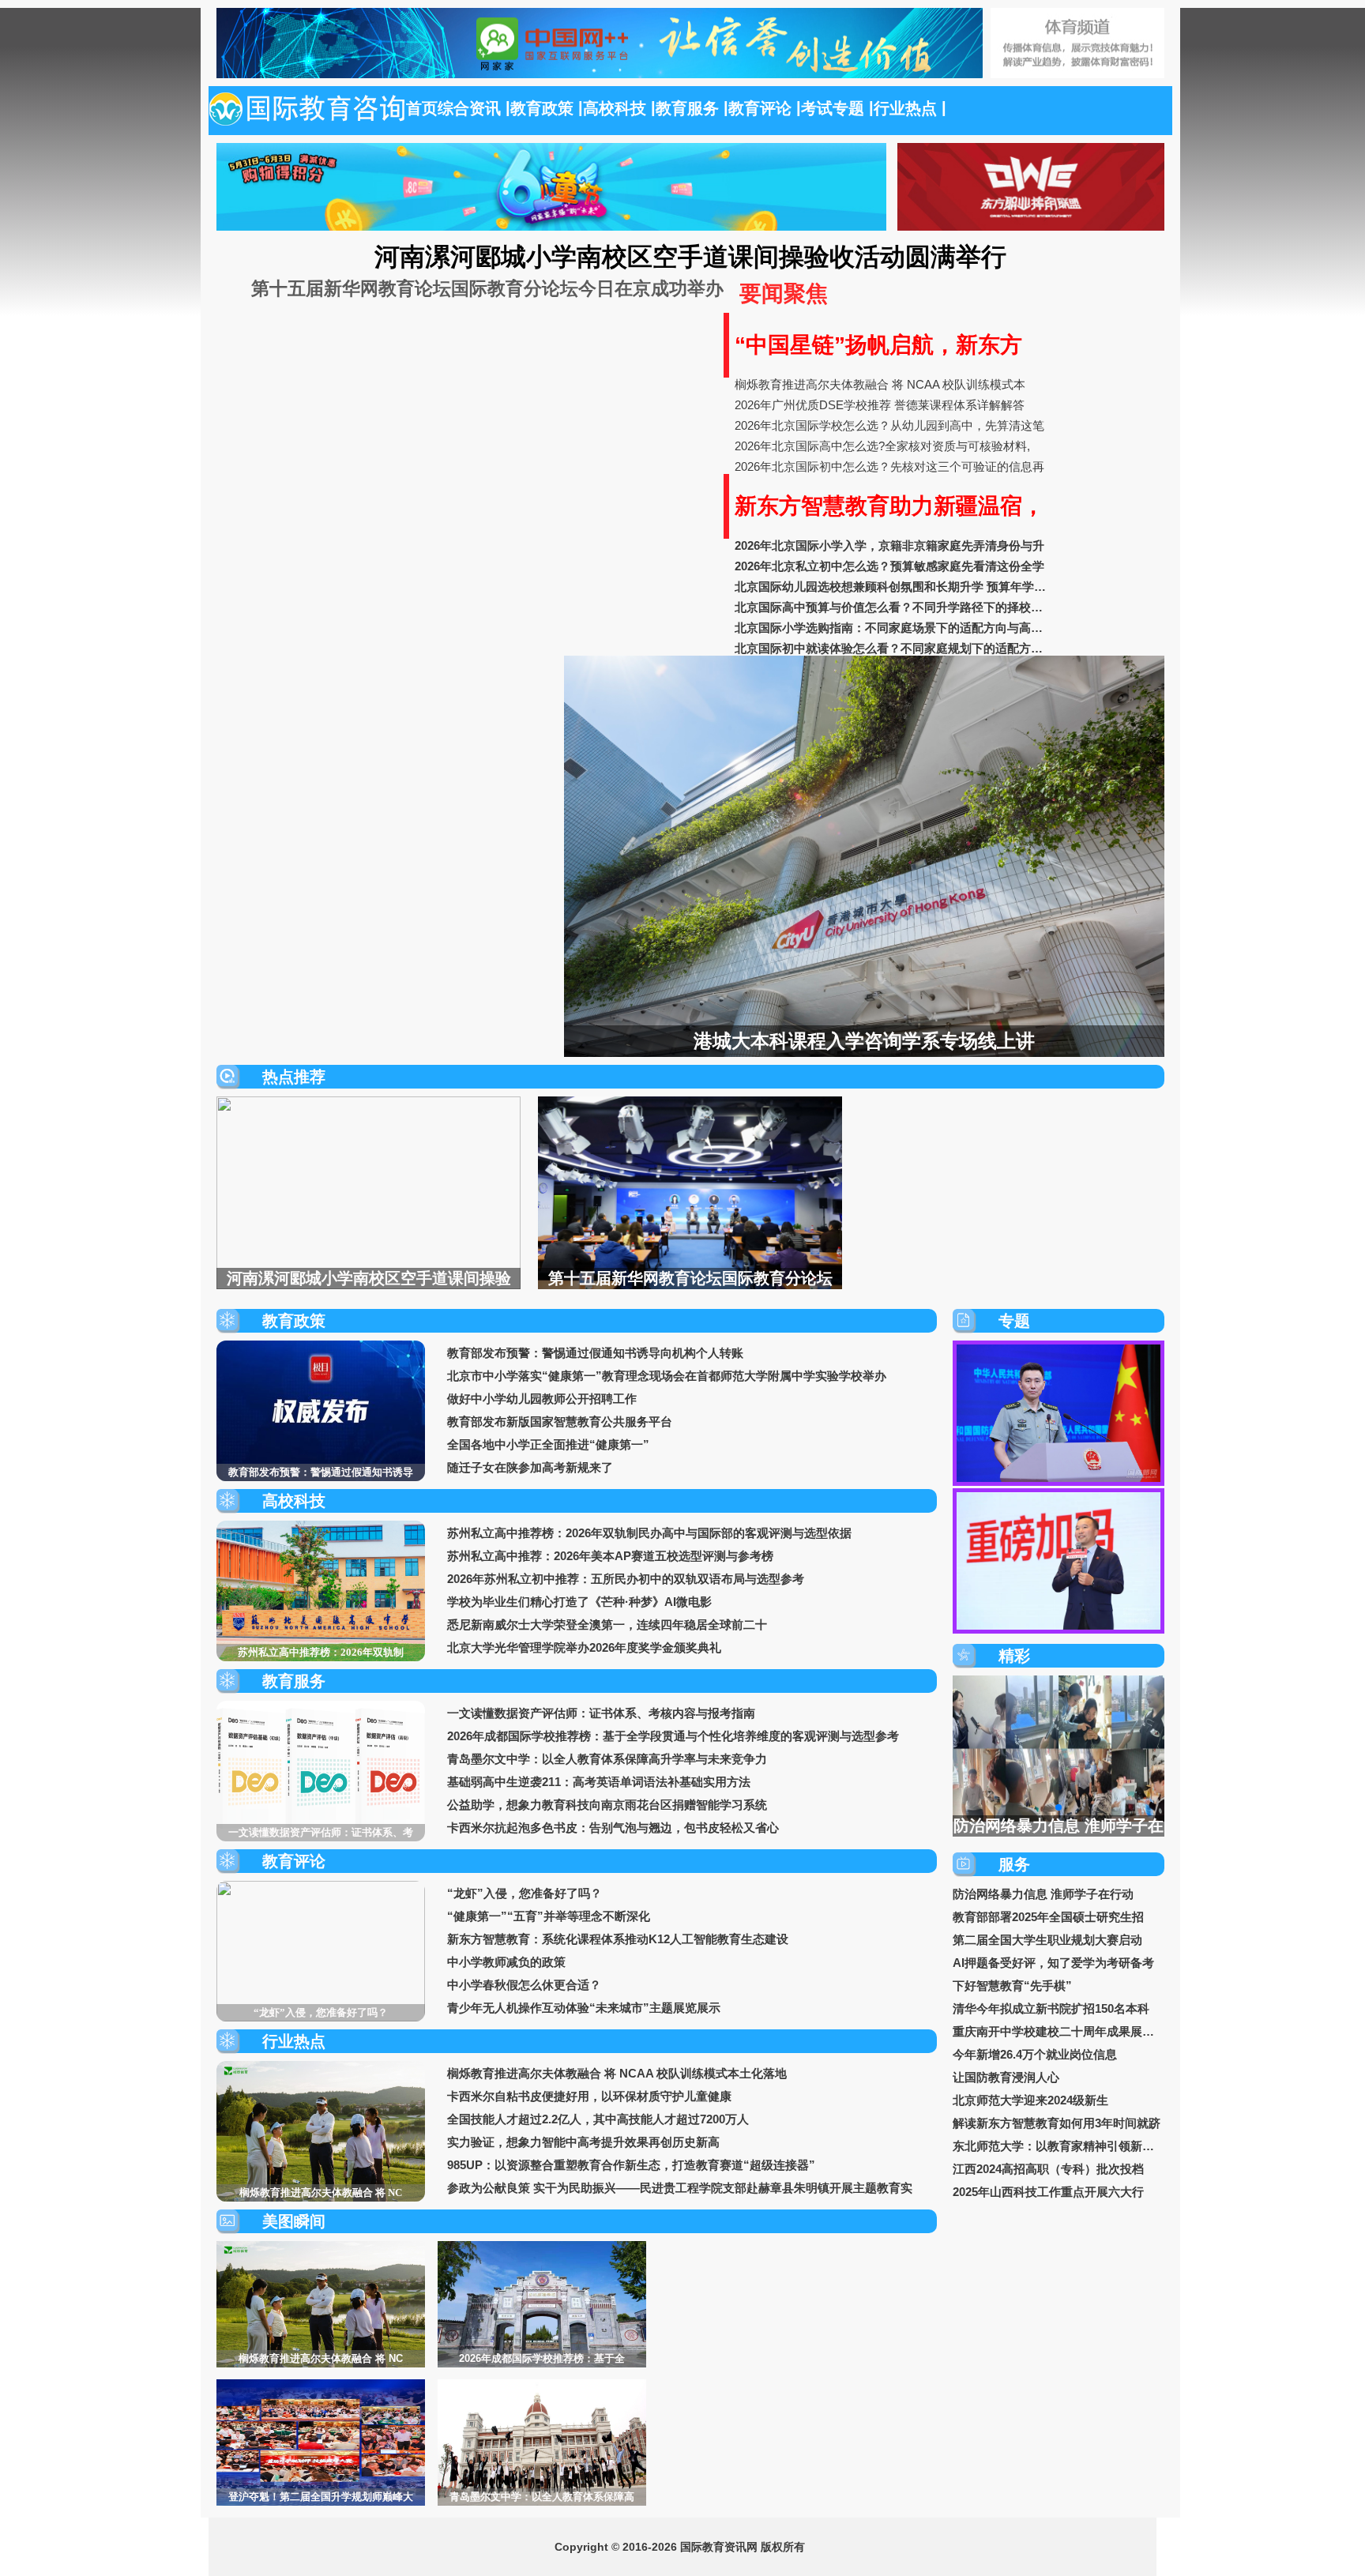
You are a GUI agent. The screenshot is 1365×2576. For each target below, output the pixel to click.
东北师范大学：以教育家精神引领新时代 (1059, 2146)
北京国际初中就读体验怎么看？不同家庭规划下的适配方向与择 (893, 648)
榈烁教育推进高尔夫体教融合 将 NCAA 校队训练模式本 (880, 384)
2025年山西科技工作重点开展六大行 (1048, 2192)
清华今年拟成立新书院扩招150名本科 (1051, 2008)
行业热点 (908, 108)
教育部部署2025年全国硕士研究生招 (1048, 1917)
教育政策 (544, 108)
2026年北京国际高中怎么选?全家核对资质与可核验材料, (882, 446)
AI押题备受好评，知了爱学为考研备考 (1053, 1963)
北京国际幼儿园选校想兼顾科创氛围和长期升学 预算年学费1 (893, 587)
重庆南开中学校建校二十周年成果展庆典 (1059, 2031)
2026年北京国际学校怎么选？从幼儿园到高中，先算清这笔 (889, 425)
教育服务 (690, 108)
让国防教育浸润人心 (1006, 2077)
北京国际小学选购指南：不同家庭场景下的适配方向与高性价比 (893, 628)
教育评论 (762, 108)
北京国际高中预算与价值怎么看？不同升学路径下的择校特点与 (893, 607)
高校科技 (617, 108)
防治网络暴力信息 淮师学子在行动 (1043, 1894)
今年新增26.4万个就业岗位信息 (1035, 2054)
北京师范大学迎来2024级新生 (1030, 2100)
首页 (422, 108)
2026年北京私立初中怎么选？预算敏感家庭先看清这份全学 (889, 566)
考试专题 (835, 108)
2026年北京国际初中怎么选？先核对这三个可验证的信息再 (889, 466)
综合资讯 (472, 108)
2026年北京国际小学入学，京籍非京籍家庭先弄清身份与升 (889, 545)
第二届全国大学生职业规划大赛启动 (1047, 1940)
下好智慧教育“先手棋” (1012, 1986)
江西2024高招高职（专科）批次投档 (1048, 2169)
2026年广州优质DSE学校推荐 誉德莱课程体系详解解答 (880, 405)
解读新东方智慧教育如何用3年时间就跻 (1057, 2123)
